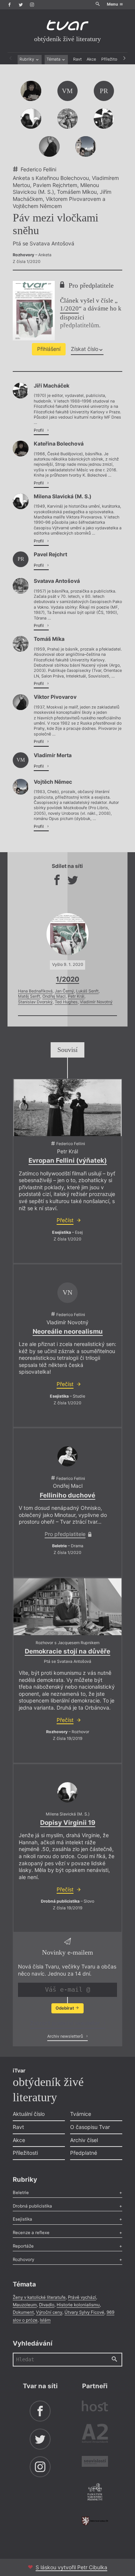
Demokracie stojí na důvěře (67, 1651)
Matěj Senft (29, 996)
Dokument (23, 2312)
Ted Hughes (66, 1002)
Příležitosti (112, 59)
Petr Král (76, 996)
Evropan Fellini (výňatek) (68, 1160)
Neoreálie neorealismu (68, 1331)
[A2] (95, 2435)
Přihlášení (49, 349)
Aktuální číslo (29, 2114)
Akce (91, 59)
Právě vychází (82, 2297)
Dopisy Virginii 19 (68, 1823)
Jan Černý (64, 991)
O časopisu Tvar (90, 2127)
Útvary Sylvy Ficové (84, 2312)
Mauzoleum (25, 2305)
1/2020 (69, 308)
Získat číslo (85, 349)
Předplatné (84, 2153)
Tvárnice (81, 2114)
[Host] (95, 2407)
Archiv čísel (84, 2140)
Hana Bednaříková (35, 991)
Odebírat (65, 2008)
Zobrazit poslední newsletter (66, 2023)
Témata (54, 59)
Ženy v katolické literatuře (39, 2297)
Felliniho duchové (67, 1495)
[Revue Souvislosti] (95, 2462)
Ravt (77, 59)
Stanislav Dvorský (35, 1002)
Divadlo (47, 2305)
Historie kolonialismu (78, 2305)
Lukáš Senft (87, 991)
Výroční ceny (49, 2312)
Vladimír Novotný (96, 1002)
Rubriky (27, 59)
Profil (39, 430)
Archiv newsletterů (66, 2036)
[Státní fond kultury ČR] (95, 2521)
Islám (45, 2320)
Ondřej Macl (54, 996)
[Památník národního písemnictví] (95, 2493)
